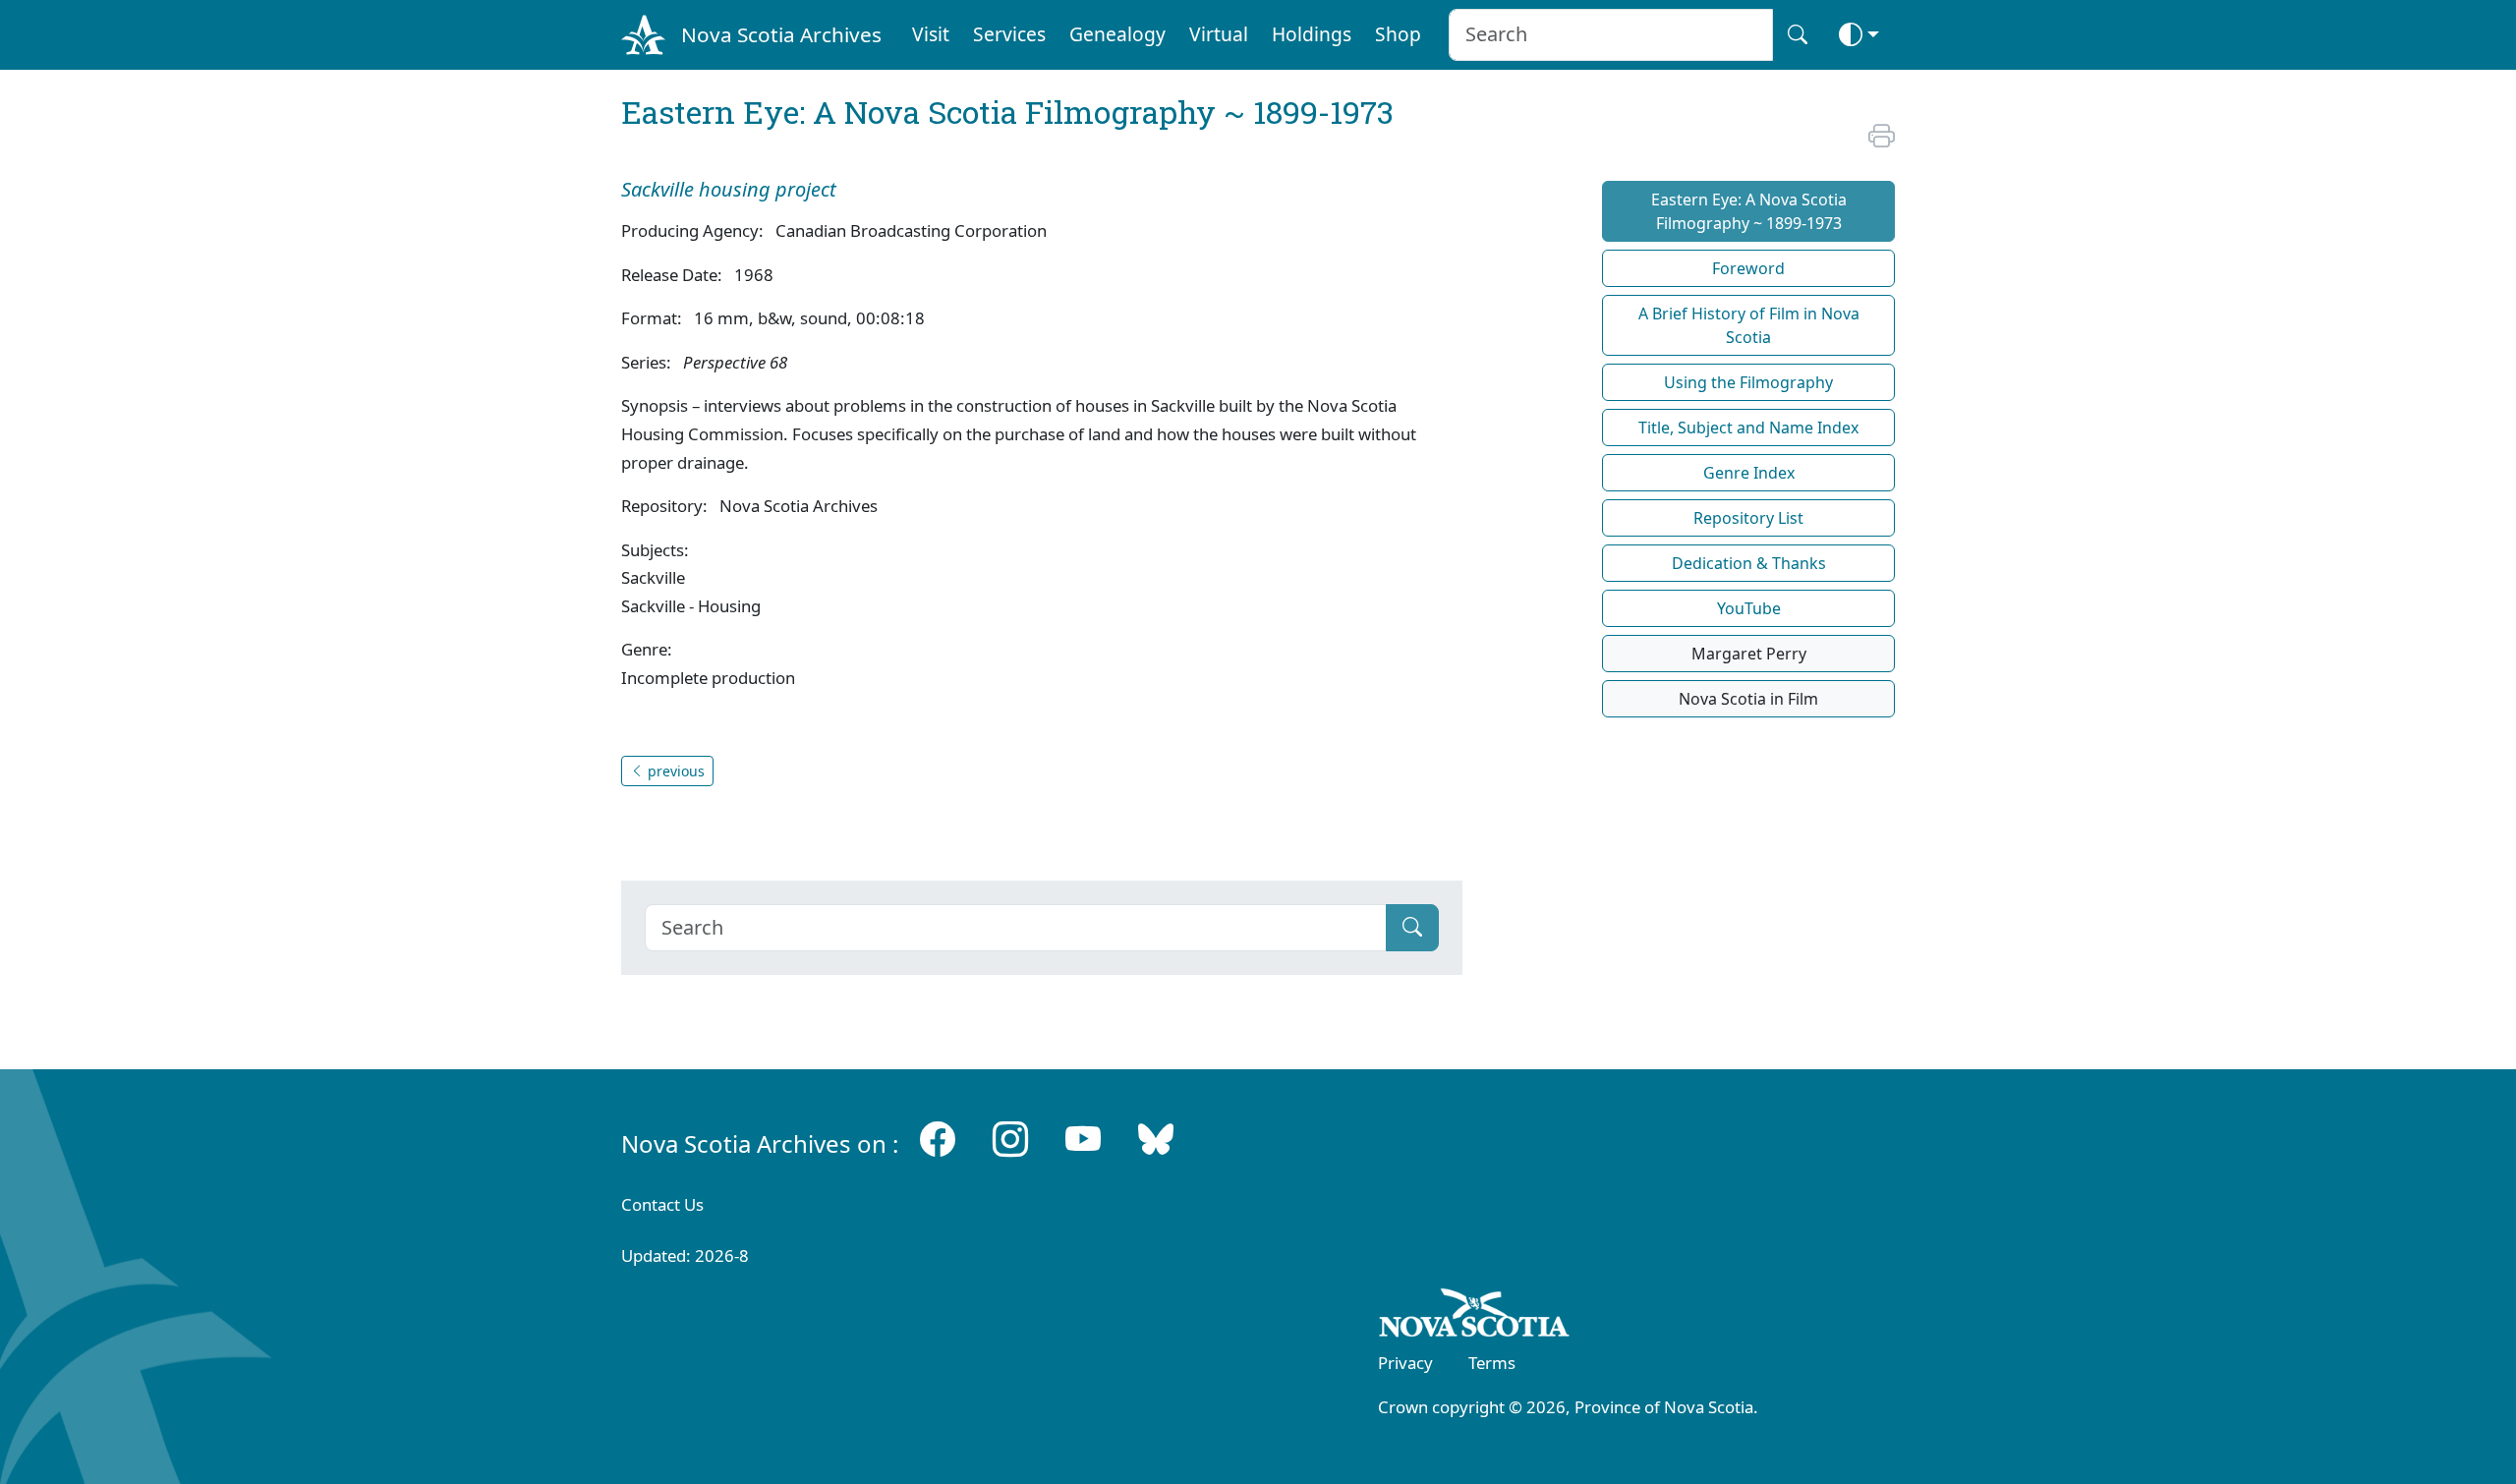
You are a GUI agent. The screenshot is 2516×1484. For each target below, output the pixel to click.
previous (674, 771)
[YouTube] (1083, 1140)
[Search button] (1798, 35)
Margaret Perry (1749, 654)
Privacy (1405, 1363)
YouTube (1749, 608)
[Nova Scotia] (1475, 1316)
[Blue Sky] (1156, 1140)
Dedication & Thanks (1749, 563)
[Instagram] (1010, 1140)
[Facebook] (938, 1140)
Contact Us (662, 1204)
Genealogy (1117, 34)
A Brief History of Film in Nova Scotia (1749, 325)
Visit (931, 34)
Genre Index (1749, 473)
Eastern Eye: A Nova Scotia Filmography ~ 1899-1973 (1749, 211)
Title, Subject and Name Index (1748, 428)
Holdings (1312, 34)
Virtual (1219, 34)
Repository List (1748, 518)
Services (1009, 34)
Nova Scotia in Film (1748, 699)
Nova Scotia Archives (781, 34)
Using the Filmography (1748, 382)
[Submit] (1412, 928)
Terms (1492, 1363)
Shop (1398, 34)
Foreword (1748, 268)
